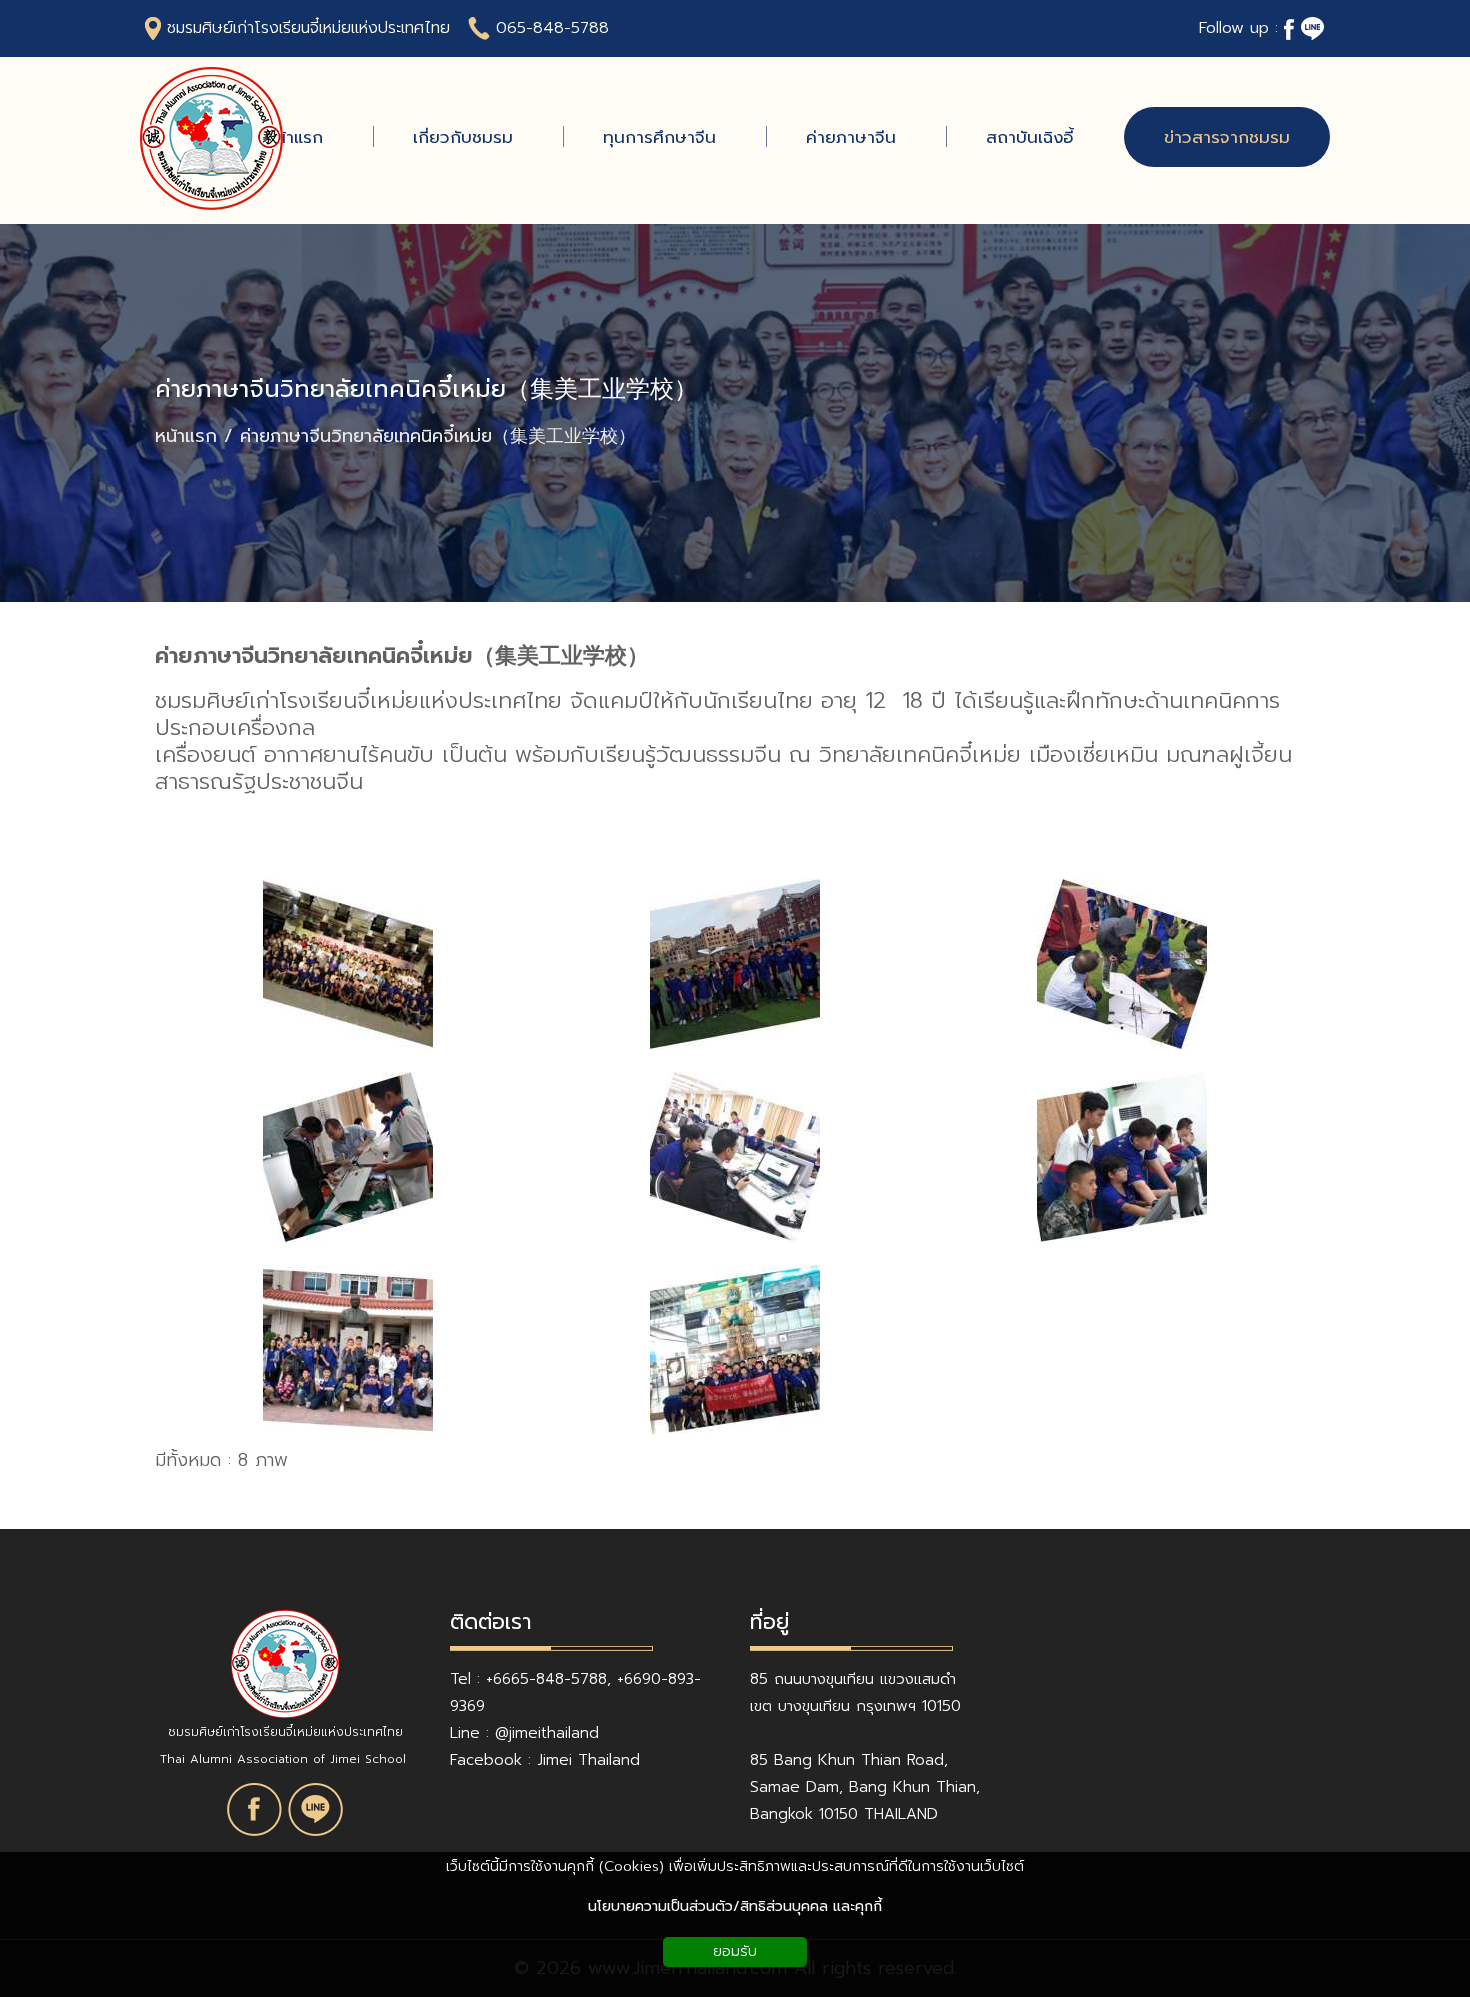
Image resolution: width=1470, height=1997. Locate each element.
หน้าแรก (186, 436)
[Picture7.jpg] (735, 964)
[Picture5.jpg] (348, 1157)
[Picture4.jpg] (735, 1157)
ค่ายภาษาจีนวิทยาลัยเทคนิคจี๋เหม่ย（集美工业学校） (426, 389)
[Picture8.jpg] (348, 964)
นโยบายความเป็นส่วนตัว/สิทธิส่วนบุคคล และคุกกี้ (735, 1906)
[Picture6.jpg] (1122, 964)
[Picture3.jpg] (1122, 1157)
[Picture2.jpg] (348, 1350)
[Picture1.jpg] (735, 1350)
